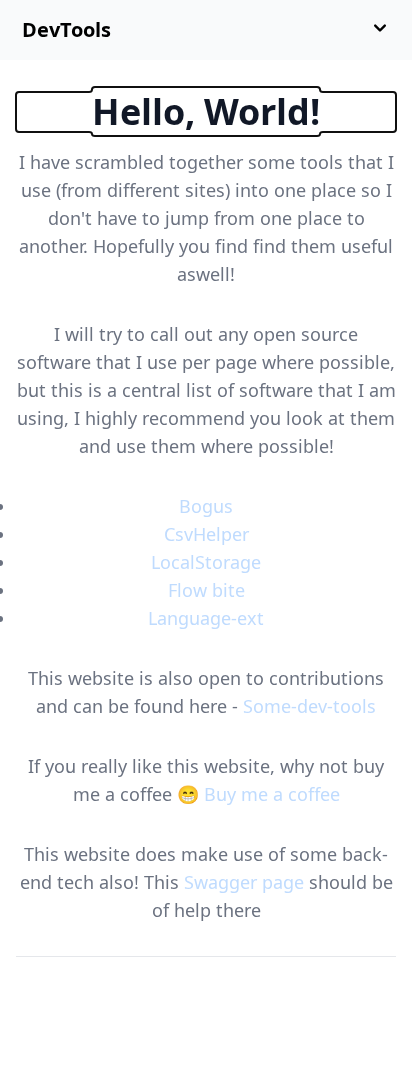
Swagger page (244, 882)
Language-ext (206, 618)
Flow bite (206, 590)
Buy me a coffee (272, 794)
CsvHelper (206, 534)
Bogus (206, 506)
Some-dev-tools (309, 706)
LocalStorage (206, 562)
